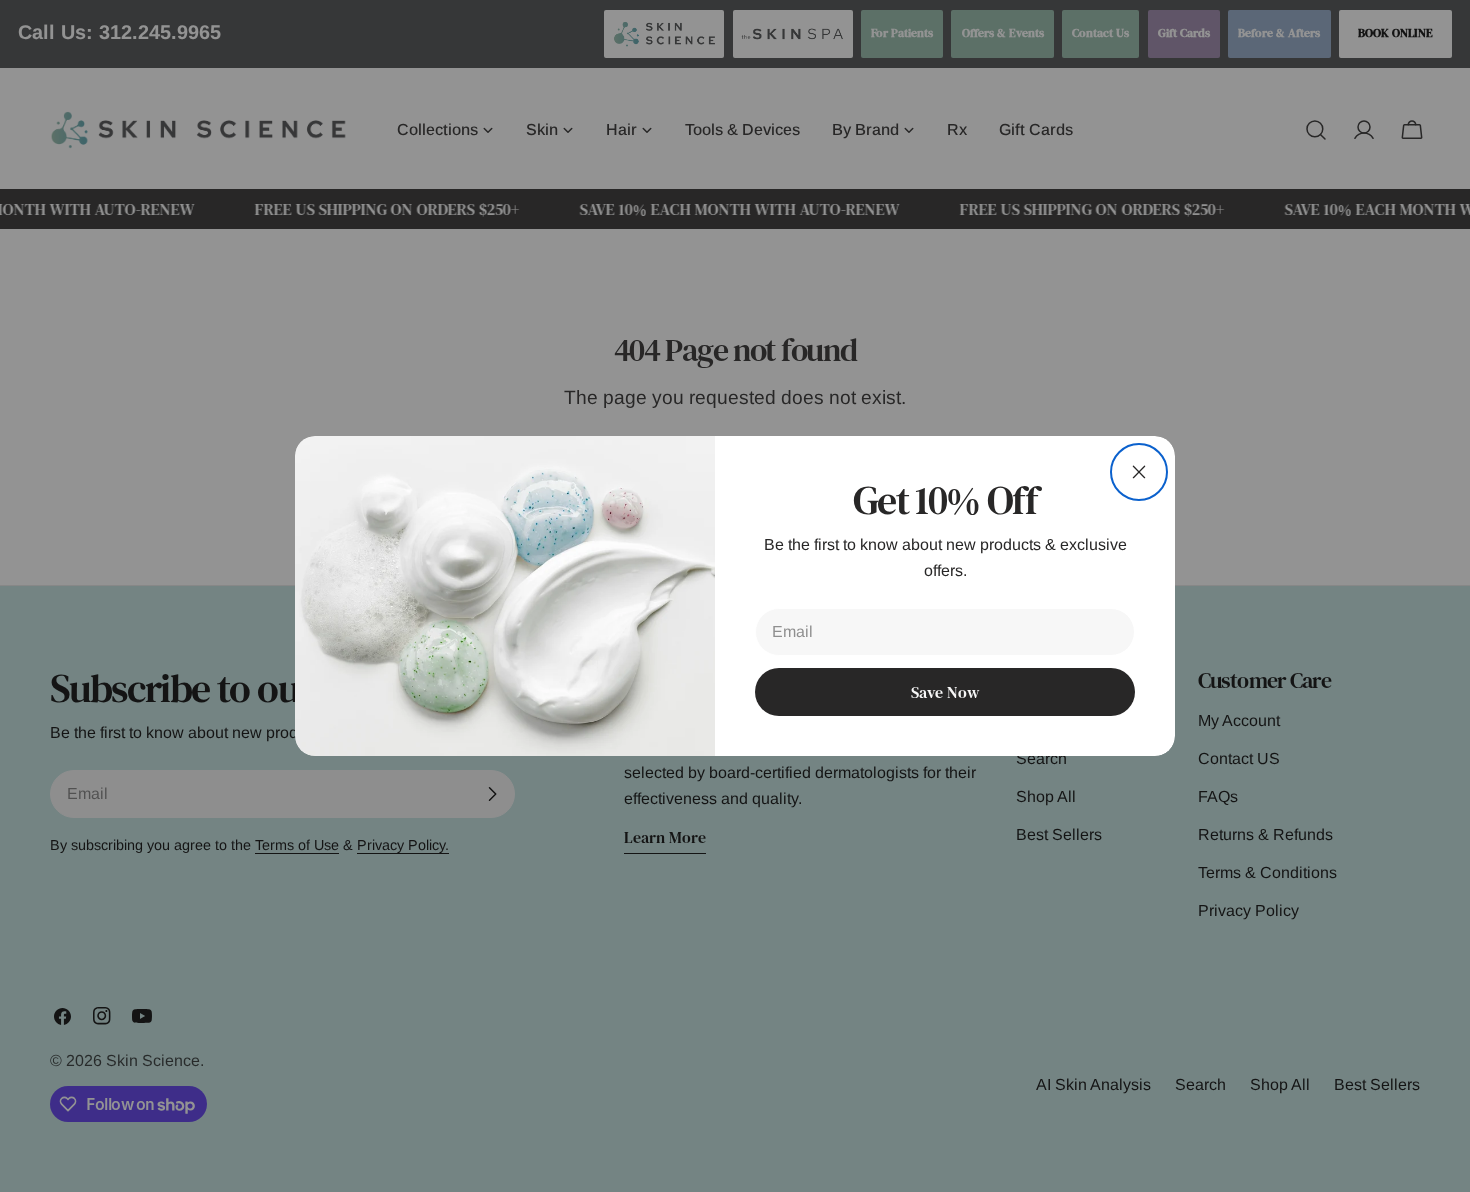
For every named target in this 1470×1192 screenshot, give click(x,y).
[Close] (1139, 472)
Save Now (945, 692)
